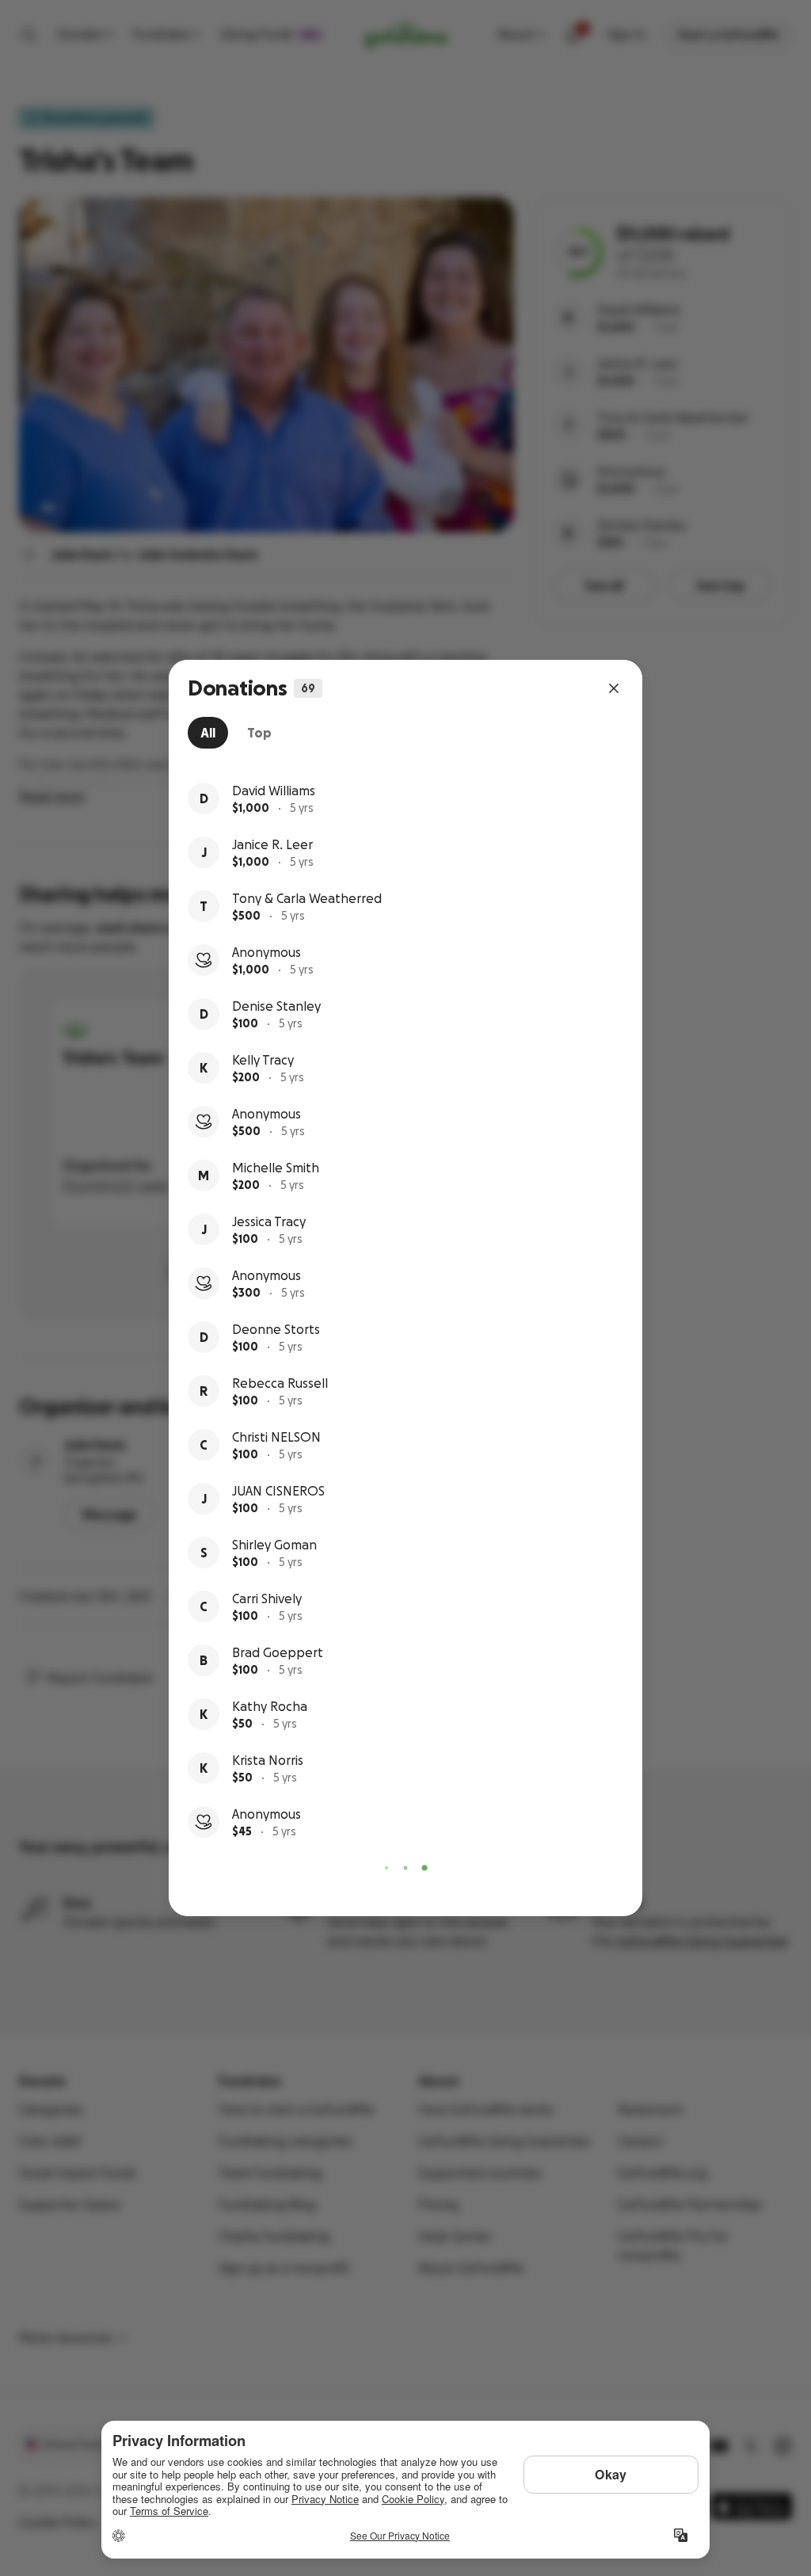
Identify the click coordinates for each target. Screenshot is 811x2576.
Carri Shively (267, 1599)
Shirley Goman (274, 1545)
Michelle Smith (276, 1168)
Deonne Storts (276, 1329)
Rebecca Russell (280, 1383)
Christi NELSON (276, 1437)
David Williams (274, 791)
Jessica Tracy (269, 1221)
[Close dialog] (614, 688)
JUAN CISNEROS (278, 1491)
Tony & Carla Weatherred (307, 898)
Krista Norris (268, 1760)
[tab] (208, 733)
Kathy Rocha (270, 1706)
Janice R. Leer (272, 844)
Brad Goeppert (278, 1652)
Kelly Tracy (263, 1060)
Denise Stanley (276, 1006)
